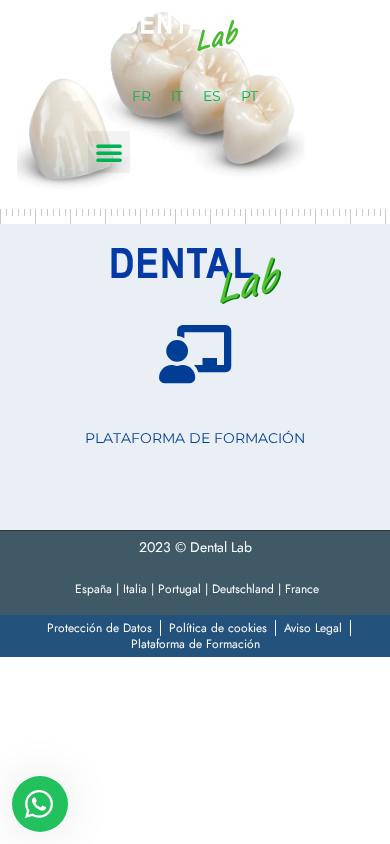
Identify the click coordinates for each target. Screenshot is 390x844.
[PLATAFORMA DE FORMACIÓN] (195, 354)
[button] (109, 152)
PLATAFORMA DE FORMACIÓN (195, 438)
